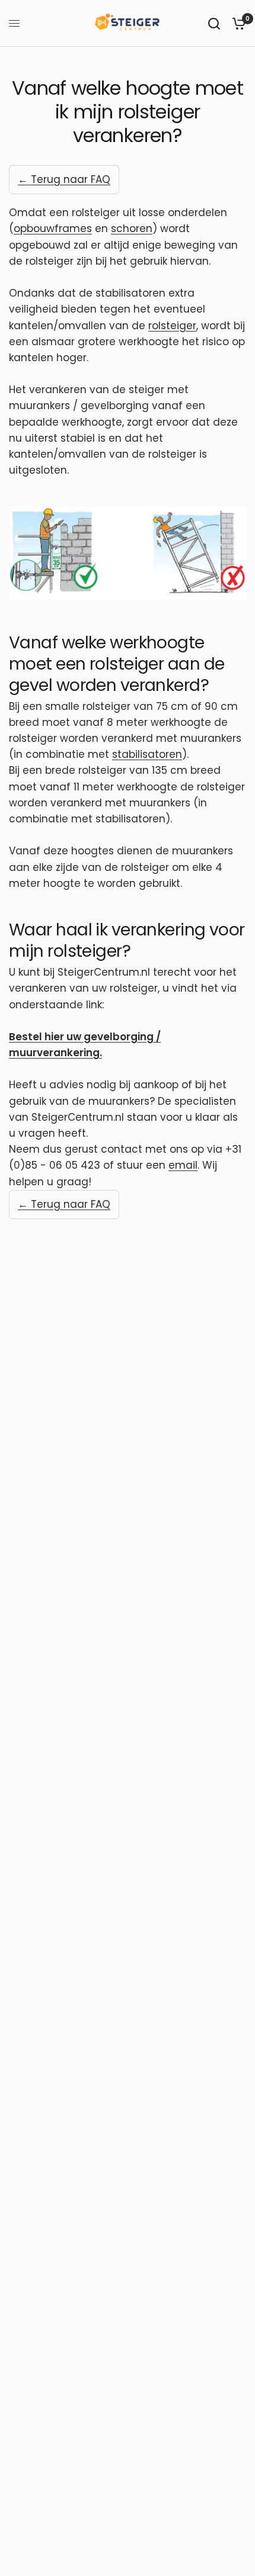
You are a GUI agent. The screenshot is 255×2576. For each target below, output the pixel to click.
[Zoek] (214, 23)
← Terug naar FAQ (64, 179)
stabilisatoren (147, 754)
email (183, 1165)
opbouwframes (53, 229)
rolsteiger (172, 326)
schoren (132, 229)
